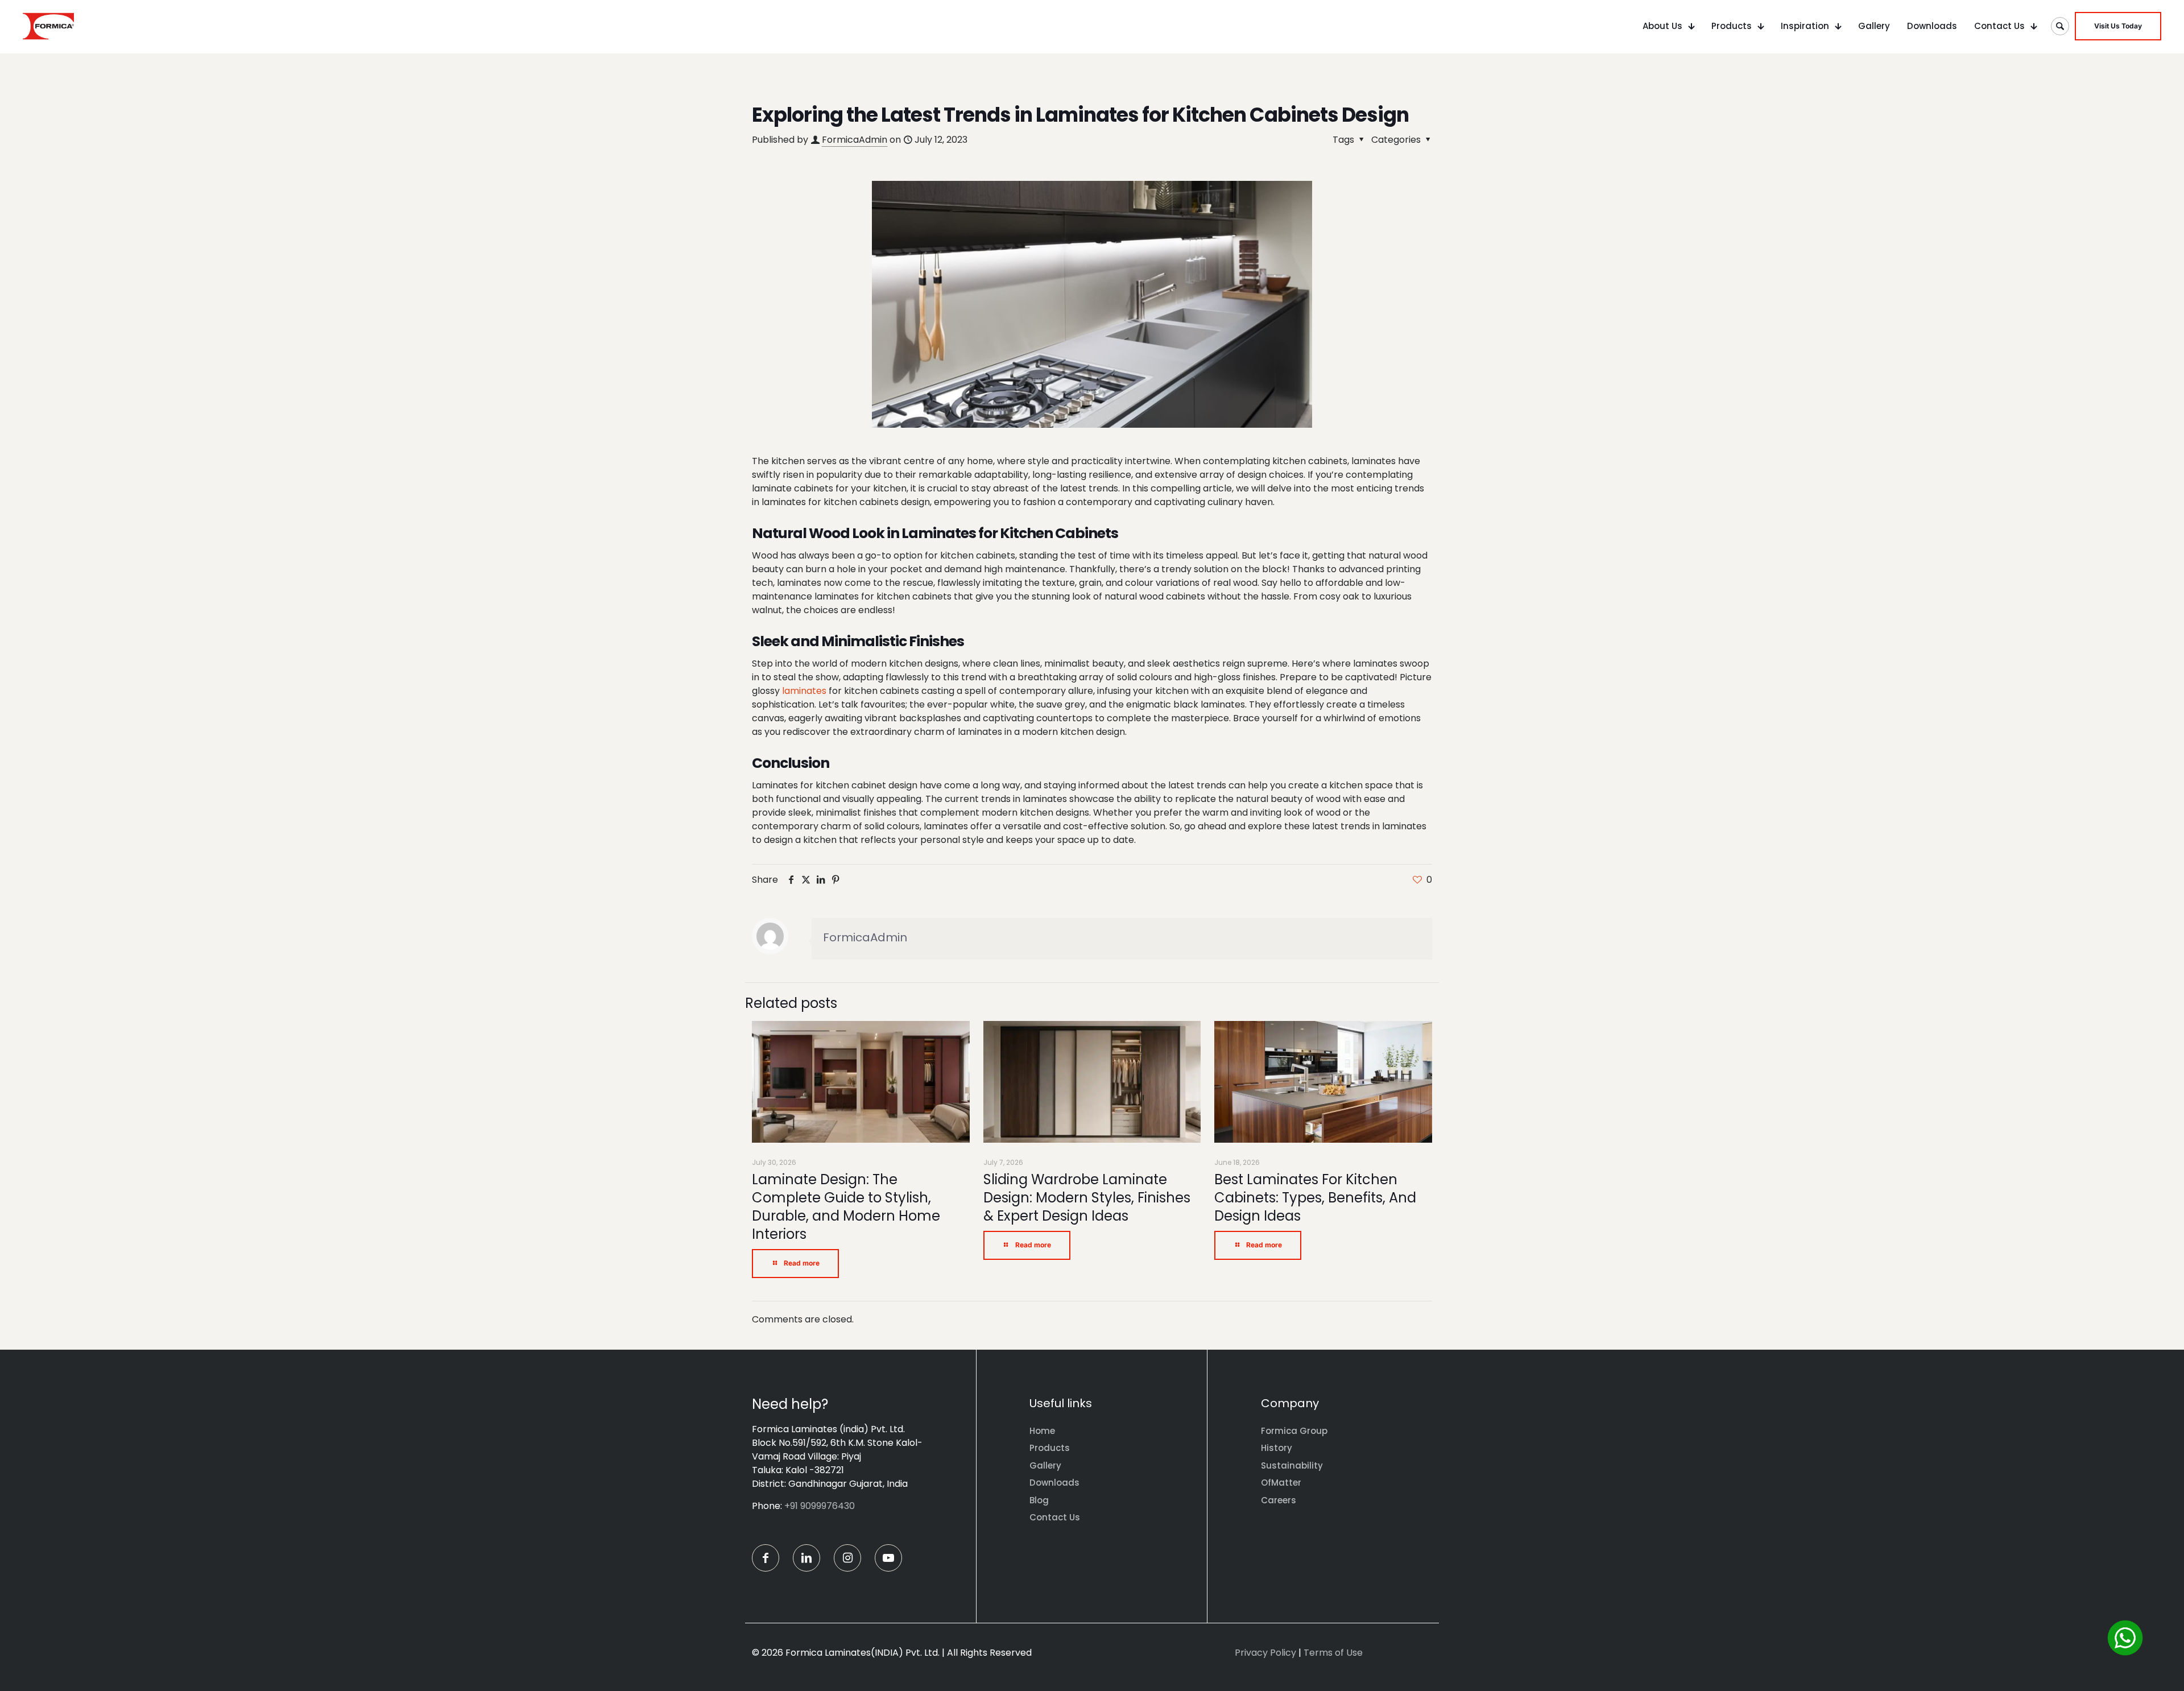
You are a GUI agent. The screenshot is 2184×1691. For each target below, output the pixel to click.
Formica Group (1294, 1431)
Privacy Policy (1265, 1653)
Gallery (1045, 1465)
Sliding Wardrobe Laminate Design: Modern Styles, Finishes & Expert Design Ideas (1087, 1198)
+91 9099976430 (820, 1506)
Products (1050, 1448)
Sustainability (1292, 1465)
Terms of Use (1333, 1653)
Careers (1279, 1500)
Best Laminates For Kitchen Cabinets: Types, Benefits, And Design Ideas (1315, 1198)
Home (1042, 1431)
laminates (804, 691)
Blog (1039, 1500)
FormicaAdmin (855, 140)
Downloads (1054, 1483)
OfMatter (1281, 1483)
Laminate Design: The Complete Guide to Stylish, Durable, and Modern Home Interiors (846, 1207)
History (1277, 1448)
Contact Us (1055, 1517)
